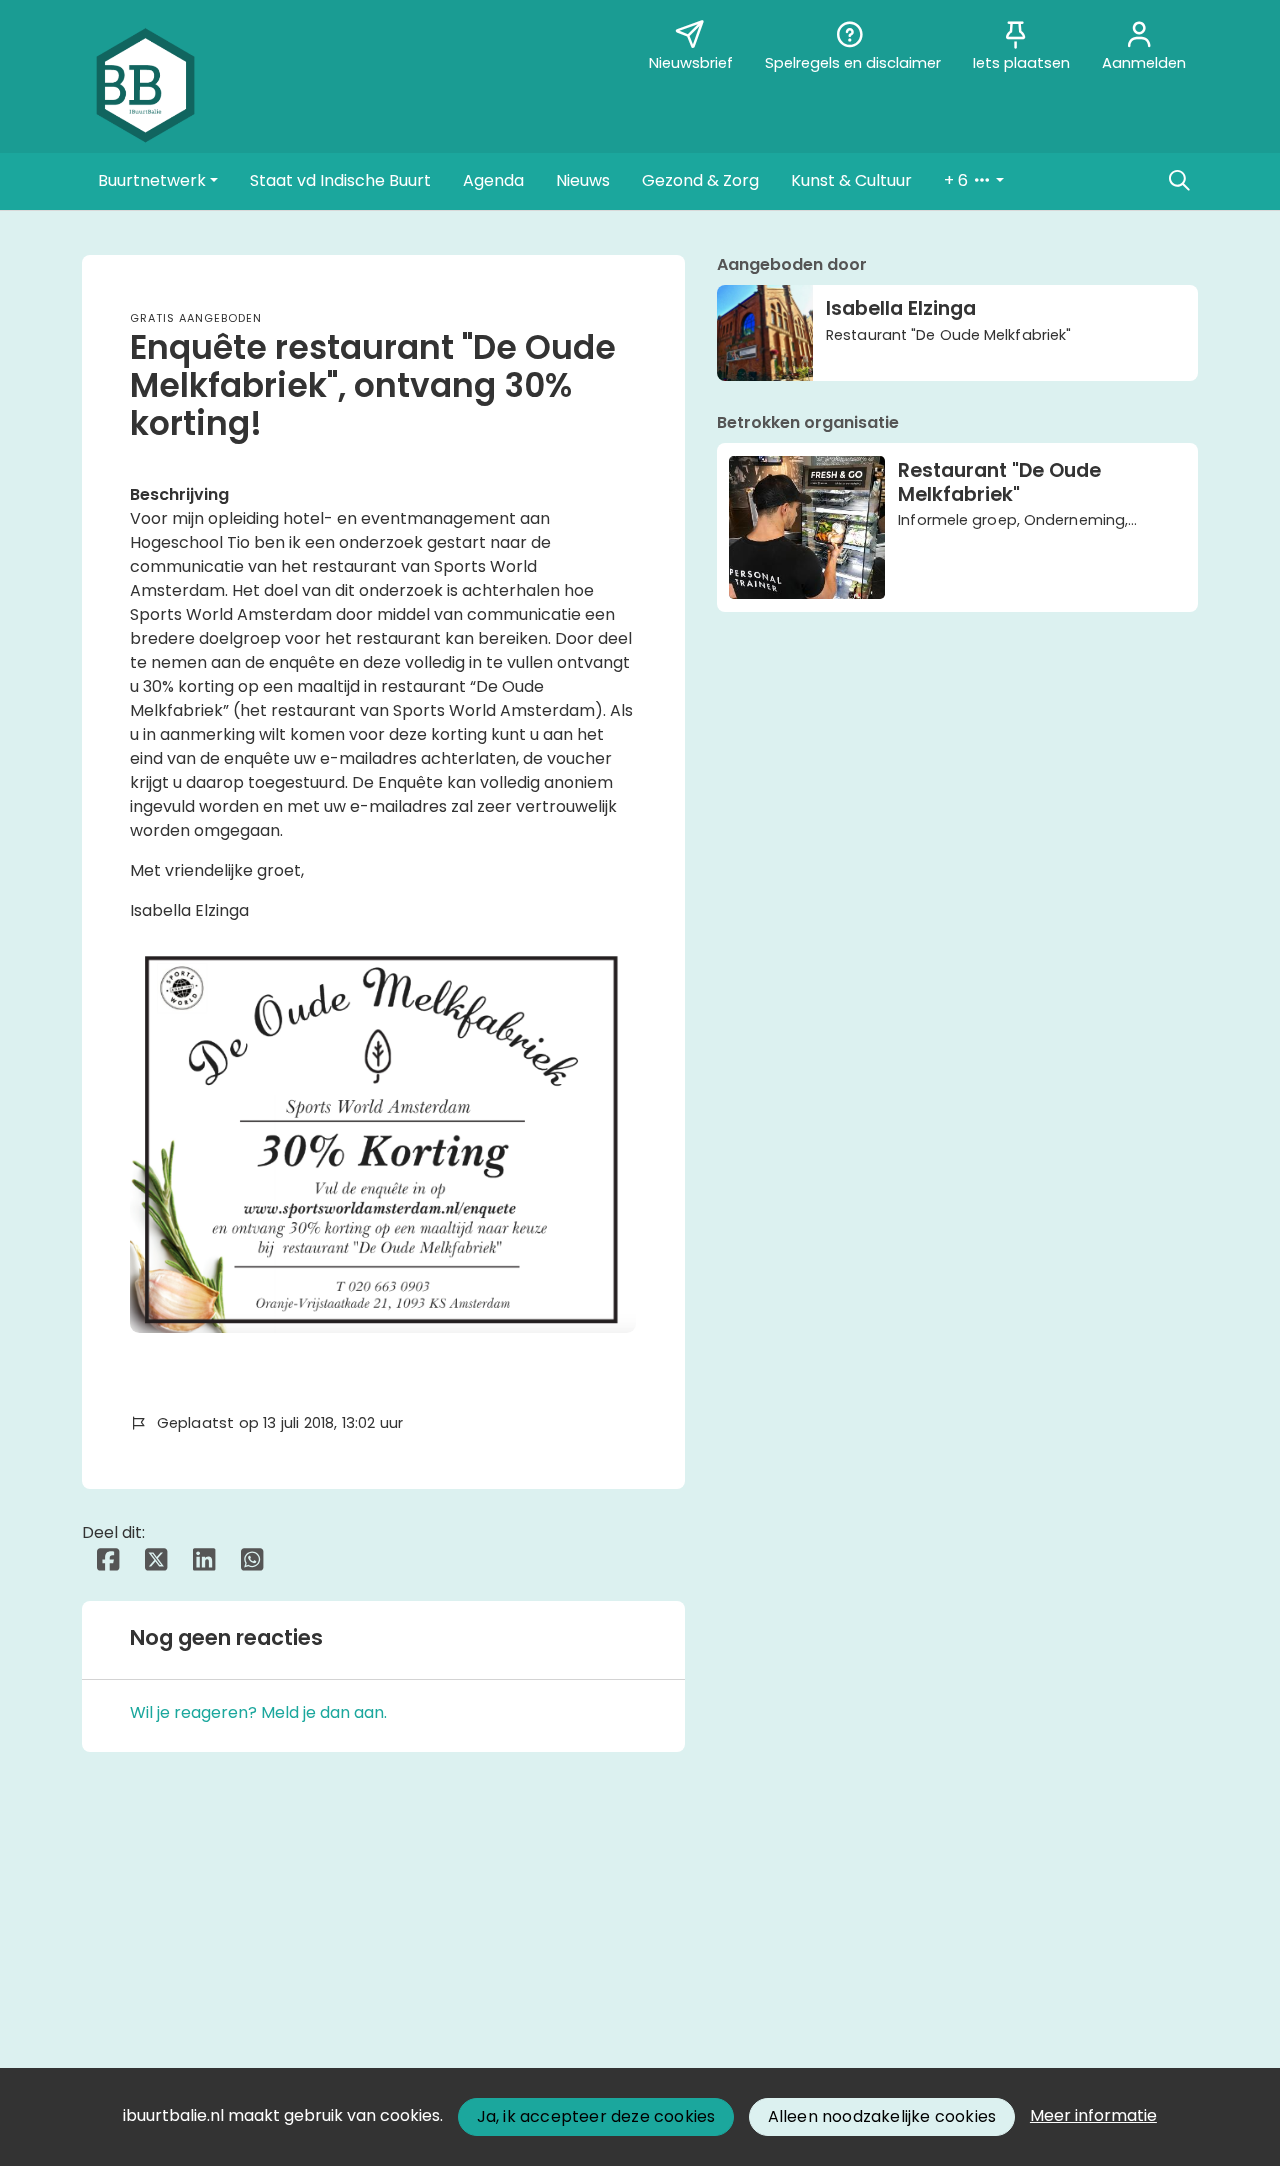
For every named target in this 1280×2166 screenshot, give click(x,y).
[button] (158, 181)
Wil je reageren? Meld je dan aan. (258, 1712)
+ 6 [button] (958, 180)
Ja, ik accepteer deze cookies (596, 2116)
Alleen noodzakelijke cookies (882, 2116)
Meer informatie (1093, 2115)
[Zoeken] (1179, 181)
